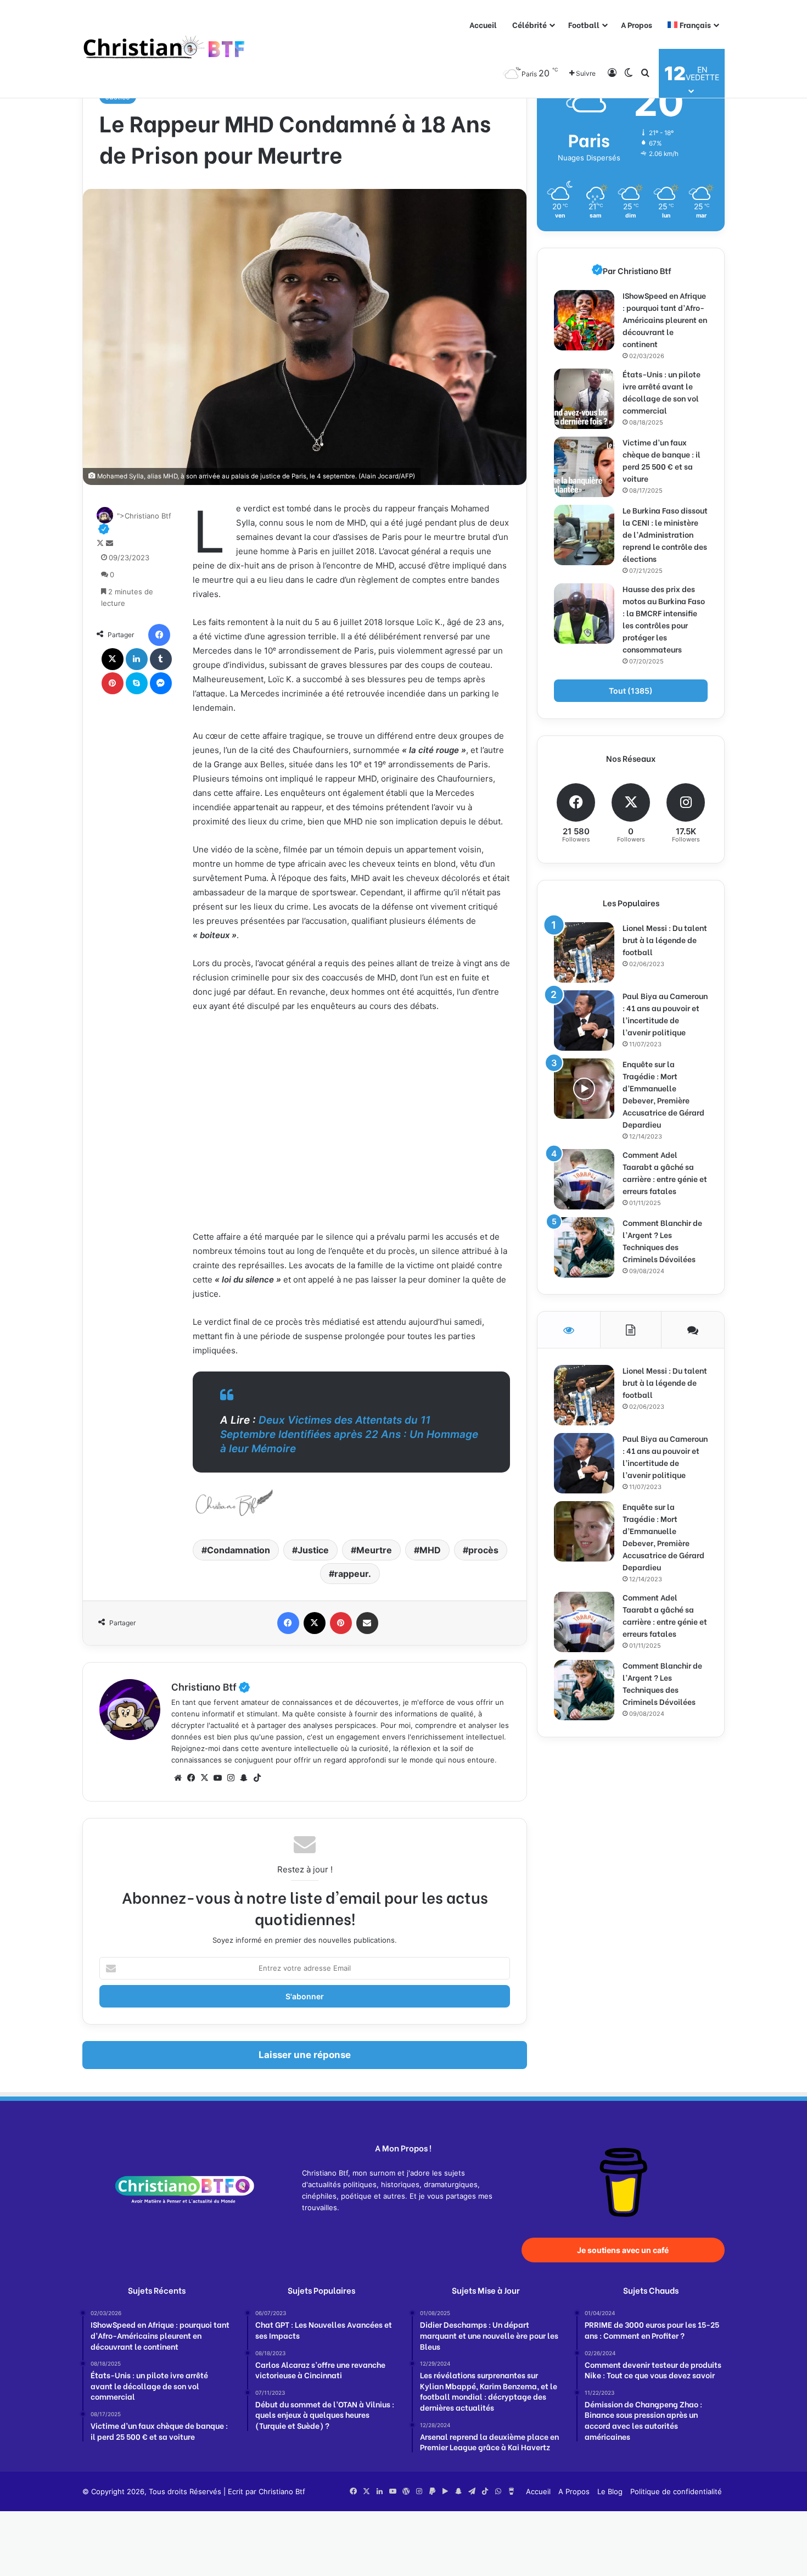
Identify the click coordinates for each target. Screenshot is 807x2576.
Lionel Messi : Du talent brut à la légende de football (665, 939)
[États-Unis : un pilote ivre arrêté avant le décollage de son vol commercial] (584, 399)
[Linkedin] (137, 659)
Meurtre (374, 1550)
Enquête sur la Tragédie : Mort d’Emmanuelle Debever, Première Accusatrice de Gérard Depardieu (663, 1094)
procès (483, 1550)
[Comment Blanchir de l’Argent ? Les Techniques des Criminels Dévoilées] (584, 1247)
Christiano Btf (211, 1686)
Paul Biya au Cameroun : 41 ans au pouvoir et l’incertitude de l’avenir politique (665, 1014)
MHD (430, 1550)
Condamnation (239, 1550)
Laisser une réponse (305, 2055)
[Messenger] (161, 683)
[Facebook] (159, 635)
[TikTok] (257, 1778)
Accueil (483, 24)
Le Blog (610, 2491)
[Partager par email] (367, 1623)
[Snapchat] (244, 1778)
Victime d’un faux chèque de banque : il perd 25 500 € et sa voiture (662, 460)
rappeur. (353, 1574)
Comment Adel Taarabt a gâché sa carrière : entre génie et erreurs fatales (665, 1172)
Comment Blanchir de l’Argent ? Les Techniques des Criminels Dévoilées (662, 1240)
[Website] (178, 1778)
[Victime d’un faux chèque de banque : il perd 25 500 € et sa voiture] (584, 467)
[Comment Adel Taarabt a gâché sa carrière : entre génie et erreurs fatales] (584, 1179)
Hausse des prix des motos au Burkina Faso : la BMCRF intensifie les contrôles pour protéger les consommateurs (664, 619)
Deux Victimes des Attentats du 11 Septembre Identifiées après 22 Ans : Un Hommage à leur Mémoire (349, 1434)
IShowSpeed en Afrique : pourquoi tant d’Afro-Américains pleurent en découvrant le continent (665, 319)
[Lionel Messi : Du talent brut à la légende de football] (584, 952)
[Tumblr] (161, 659)
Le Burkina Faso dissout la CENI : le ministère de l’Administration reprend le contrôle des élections (665, 534)
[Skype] (137, 683)
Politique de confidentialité (676, 2491)
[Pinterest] (113, 683)
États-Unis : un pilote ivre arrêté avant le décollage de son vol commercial (662, 392)
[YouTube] (217, 1778)
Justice (313, 1550)
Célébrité (529, 24)
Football (584, 24)
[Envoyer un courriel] (110, 543)
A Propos (637, 24)
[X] (113, 659)
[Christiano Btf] (165, 49)
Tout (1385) (631, 691)
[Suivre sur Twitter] (101, 543)
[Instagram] (231, 1778)
